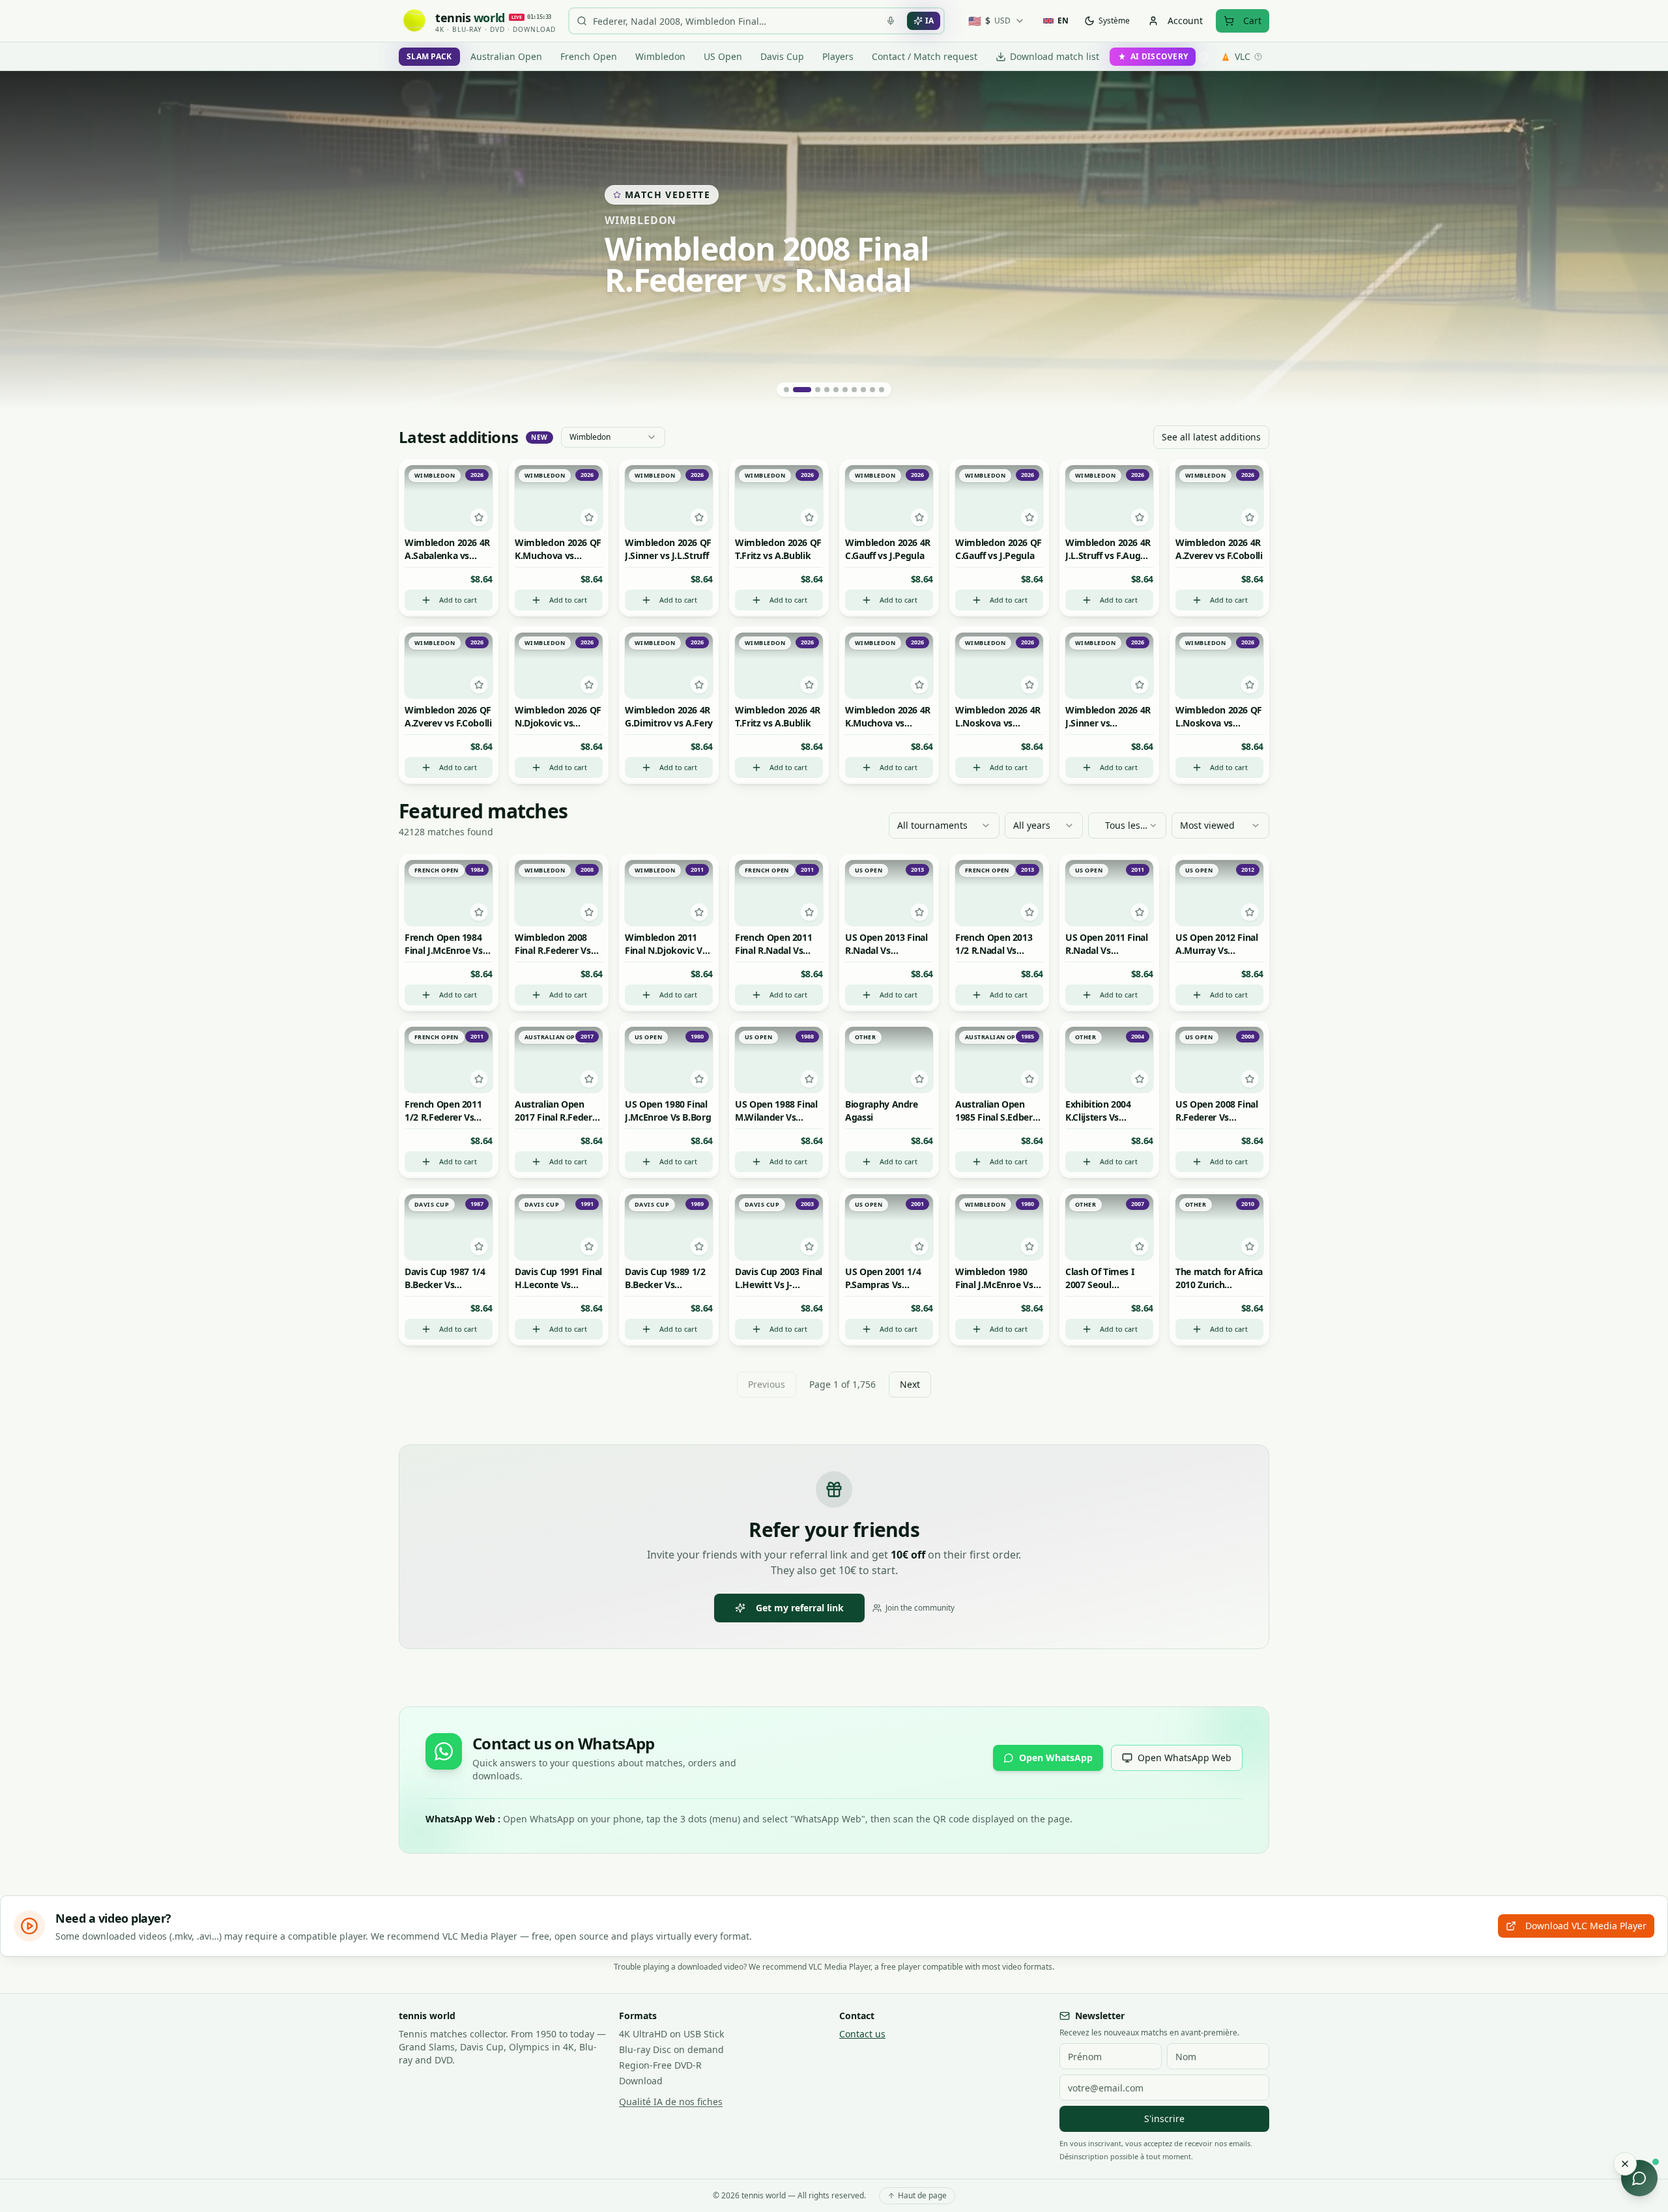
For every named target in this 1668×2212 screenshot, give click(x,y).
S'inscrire (1164, 2119)
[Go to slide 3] (811, 390)
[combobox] (613, 437)
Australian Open (506, 56)
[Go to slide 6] (845, 390)
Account (1185, 21)
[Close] (1625, 2164)
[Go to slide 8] (863, 390)
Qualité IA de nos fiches (671, 2102)
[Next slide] (1642, 240)
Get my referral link (800, 1608)
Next (910, 1384)
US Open (723, 56)
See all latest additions (1211, 437)
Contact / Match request (925, 56)
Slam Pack (429, 56)
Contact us (862, 2034)
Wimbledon (660, 56)
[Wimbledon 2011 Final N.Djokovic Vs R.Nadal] (834, 240)
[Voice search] (891, 21)
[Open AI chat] (1639, 2178)
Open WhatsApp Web (1185, 1758)
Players (838, 56)
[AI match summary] (449, 478)
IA (929, 21)
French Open (589, 56)
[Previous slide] (26, 240)
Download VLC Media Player (1586, 1926)
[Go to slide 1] (786, 390)
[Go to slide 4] (827, 390)
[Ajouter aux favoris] (479, 518)
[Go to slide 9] (872, 390)
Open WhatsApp (1056, 1758)
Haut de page (922, 2195)
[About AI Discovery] (1203, 57)
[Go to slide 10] (882, 390)
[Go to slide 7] (854, 390)
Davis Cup (782, 56)
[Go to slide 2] (796, 390)
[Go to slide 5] (836, 390)
